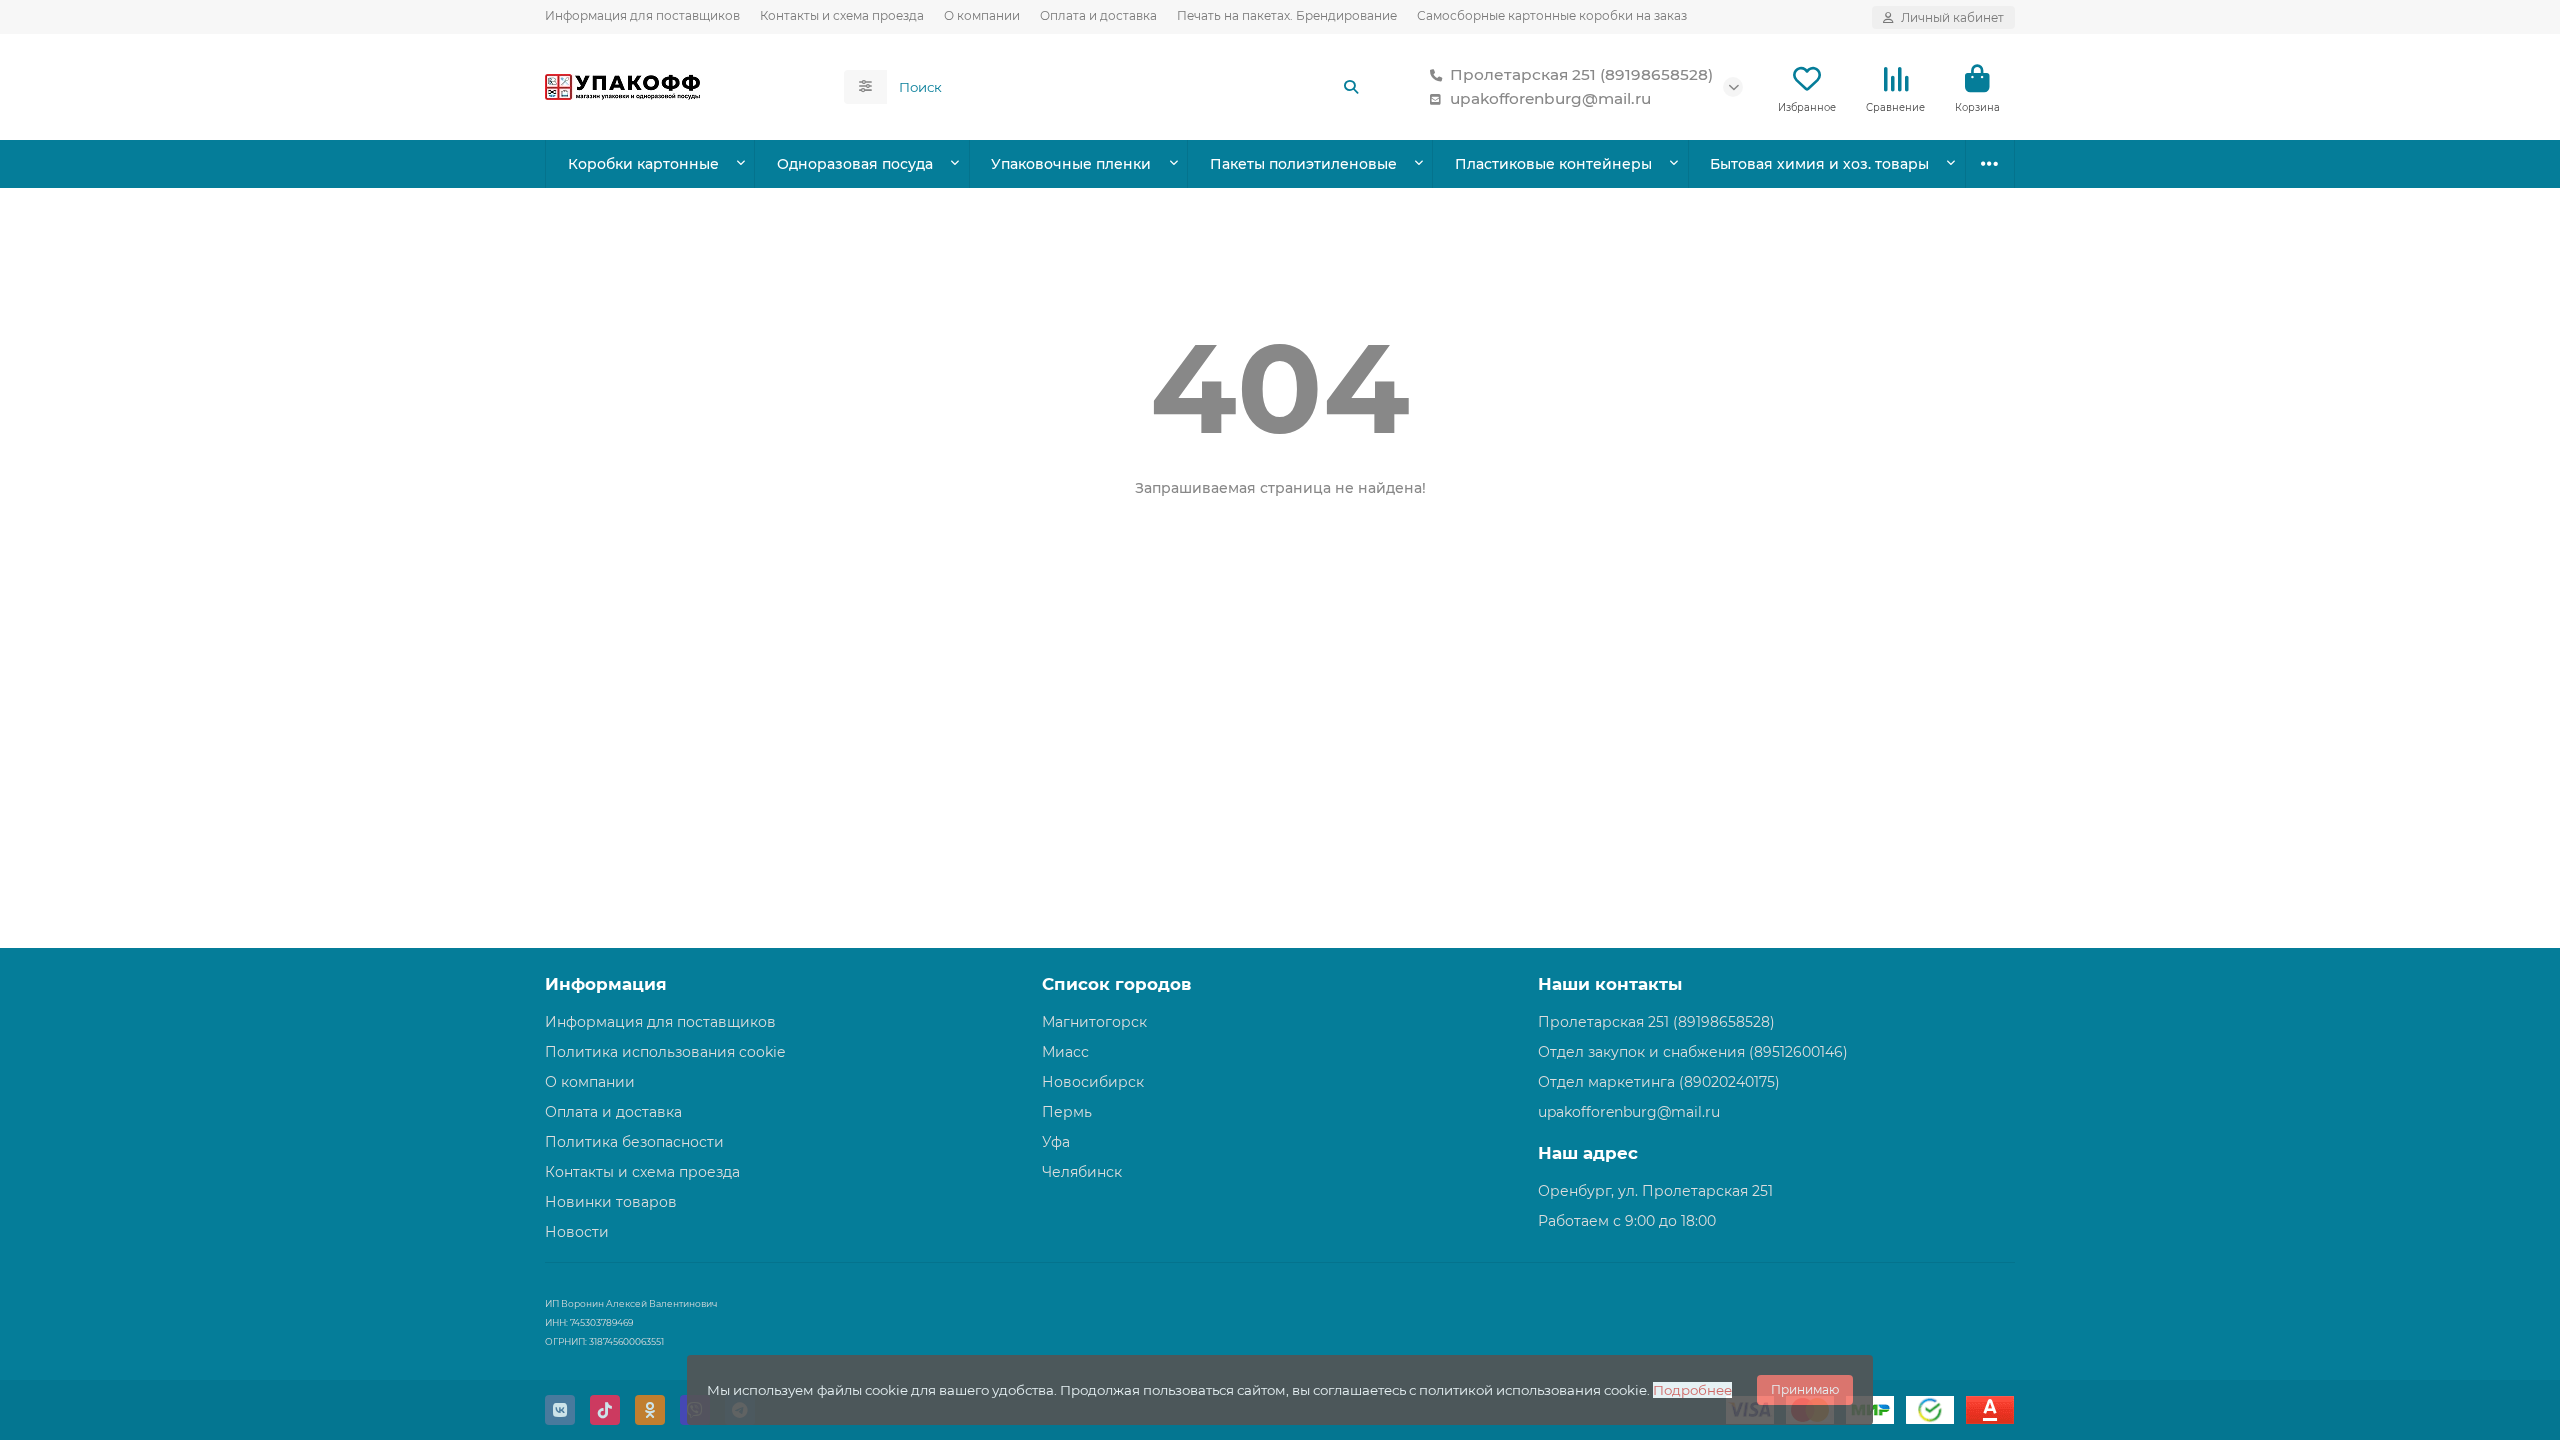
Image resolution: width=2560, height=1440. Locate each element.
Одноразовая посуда (855, 164)
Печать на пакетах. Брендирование (1287, 15)
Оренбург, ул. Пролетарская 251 (1655, 1191)
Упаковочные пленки (1071, 164)
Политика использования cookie (665, 1052)
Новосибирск (1093, 1082)
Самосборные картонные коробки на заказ (1552, 15)
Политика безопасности (634, 1142)
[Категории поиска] (865, 87)
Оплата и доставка (1098, 15)
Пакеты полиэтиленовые (1303, 164)
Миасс (1065, 1052)
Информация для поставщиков (642, 15)
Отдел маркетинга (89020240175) (1659, 1082)
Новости (577, 1232)
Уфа (1056, 1142)
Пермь (1067, 1112)
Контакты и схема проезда (842, 15)
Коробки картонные (643, 164)
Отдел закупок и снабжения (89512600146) (1693, 1052)
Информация (606, 984)
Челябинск (1082, 1172)
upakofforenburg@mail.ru (1550, 98)
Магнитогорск (1094, 1022)
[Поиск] (1351, 87)
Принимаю (1805, 1389)
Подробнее (1692, 1390)
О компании (982, 15)
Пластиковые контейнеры (1553, 164)
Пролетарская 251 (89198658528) (1581, 74)
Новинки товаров (611, 1202)
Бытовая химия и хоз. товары (1819, 164)
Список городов (1116, 984)
